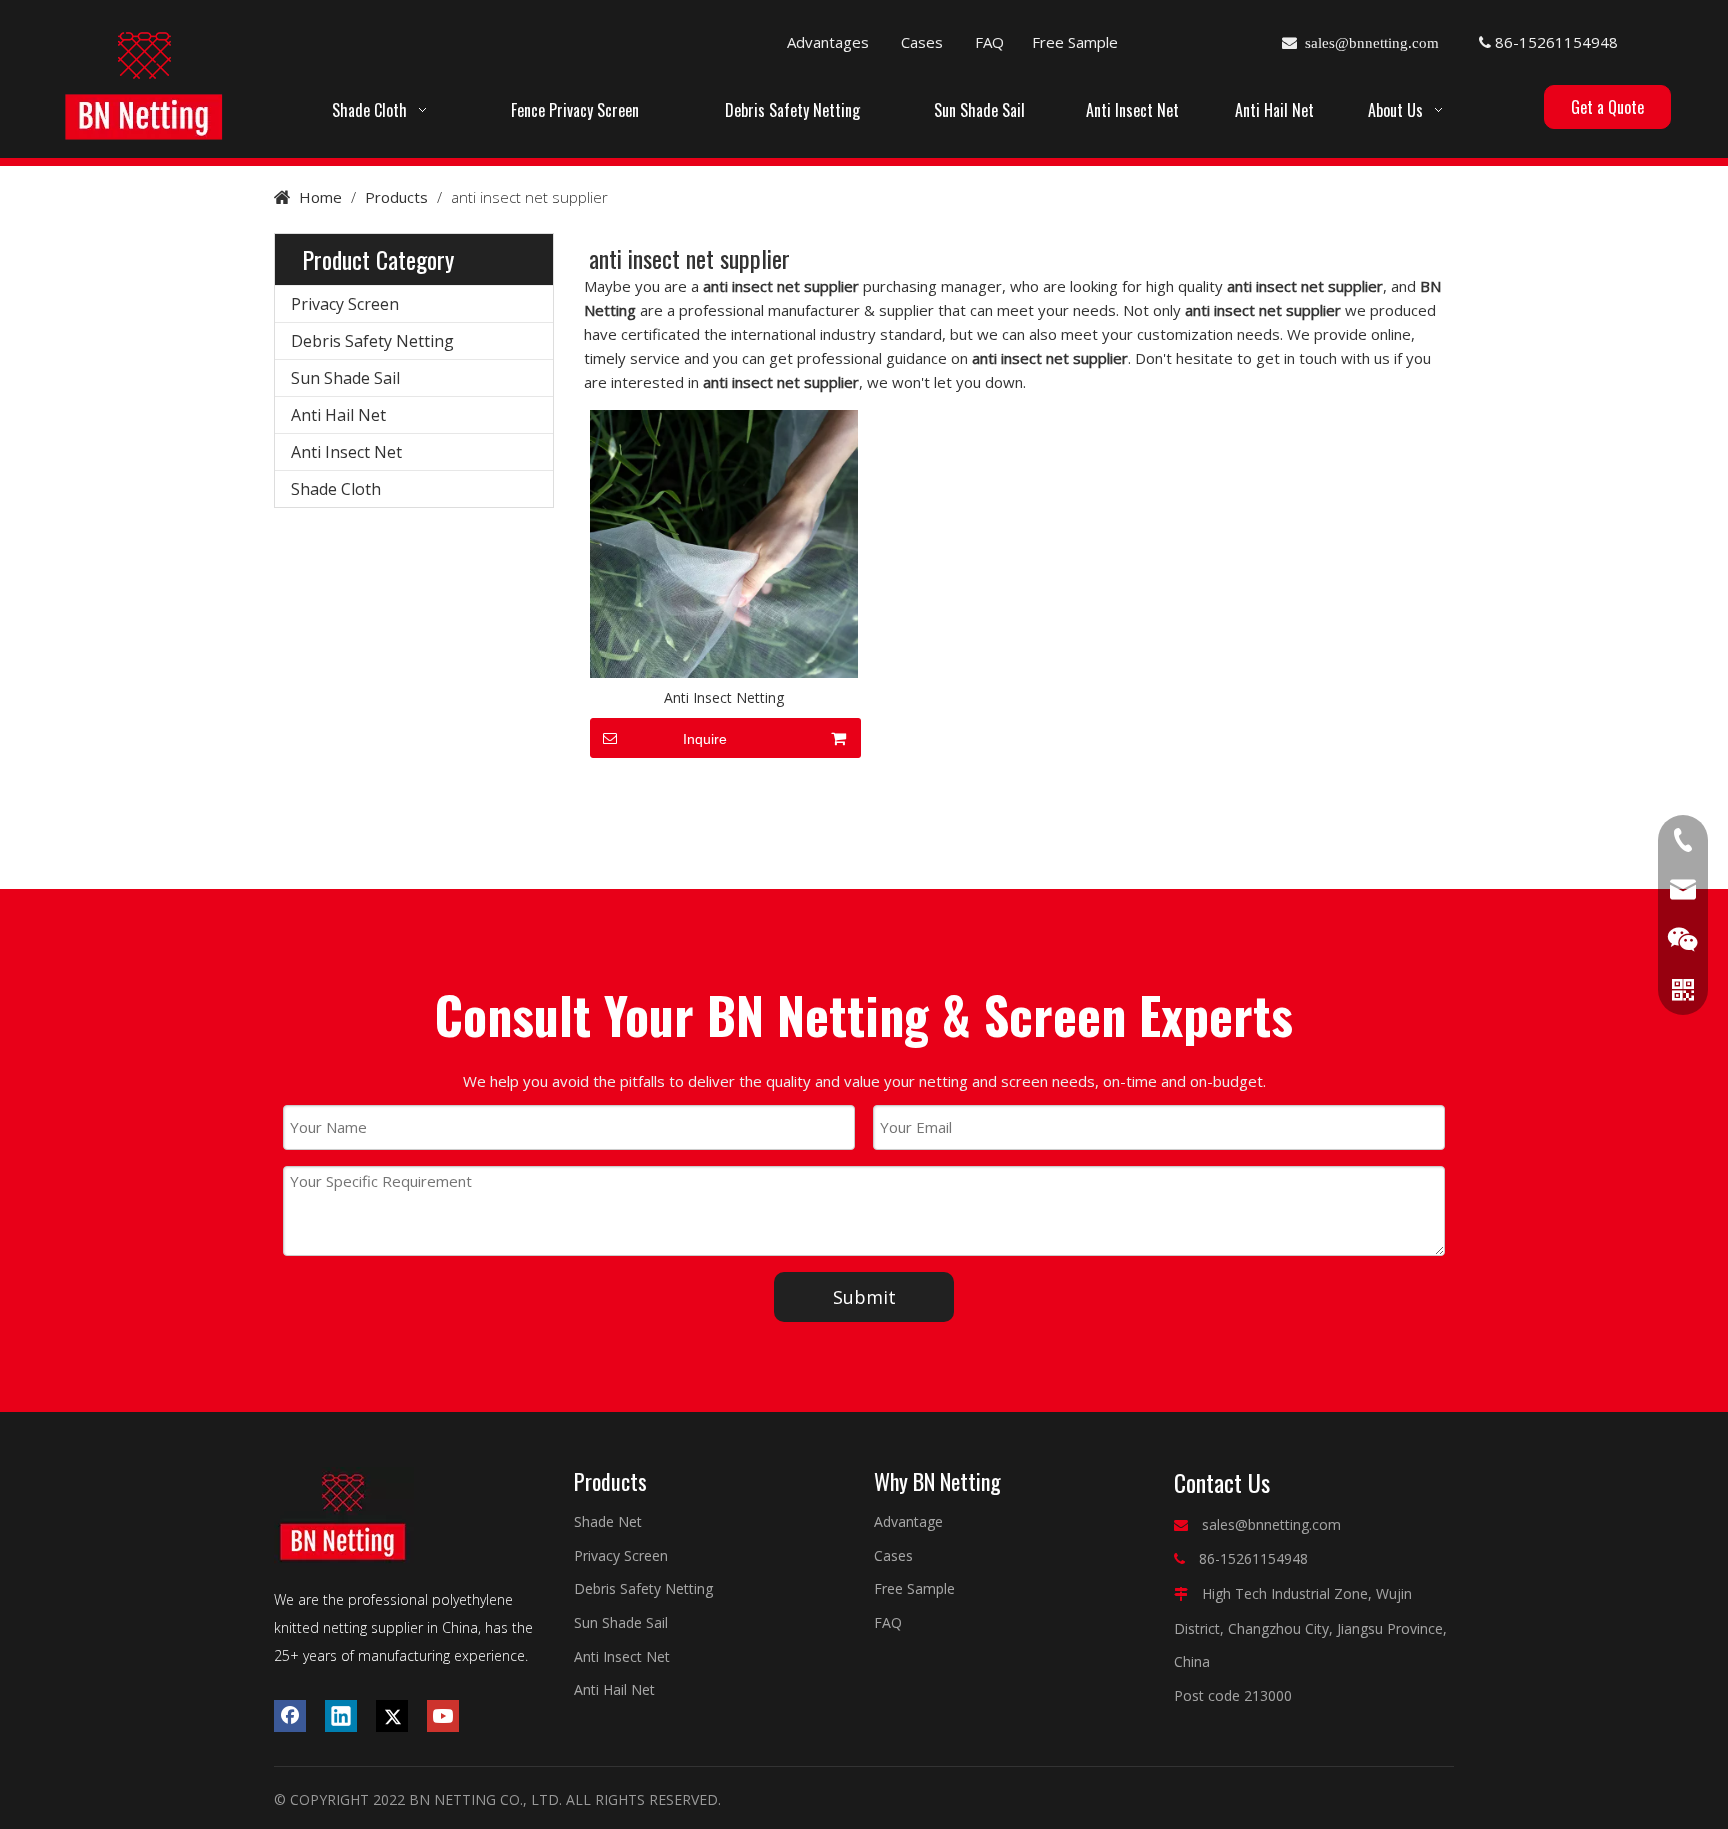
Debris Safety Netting (372, 341)
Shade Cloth (336, 489)
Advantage (908, 1521)
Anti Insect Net (346, 452)
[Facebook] (290, 1716)
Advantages (828, 42)
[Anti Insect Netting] (724, 542)
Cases (922, 42)
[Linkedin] (341, 1716)
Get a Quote (1607, 107)
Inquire (705, 739)
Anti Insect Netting (724, 697)
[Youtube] (443, 1716)
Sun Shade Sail (345, 378)
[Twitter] (392, 1716)
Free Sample (1075, 42)
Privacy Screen (345, 304)
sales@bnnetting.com (1271, 1524)
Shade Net (608, 1521)
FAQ (989, 42)
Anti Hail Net (338, 415)
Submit (864, 1297)
